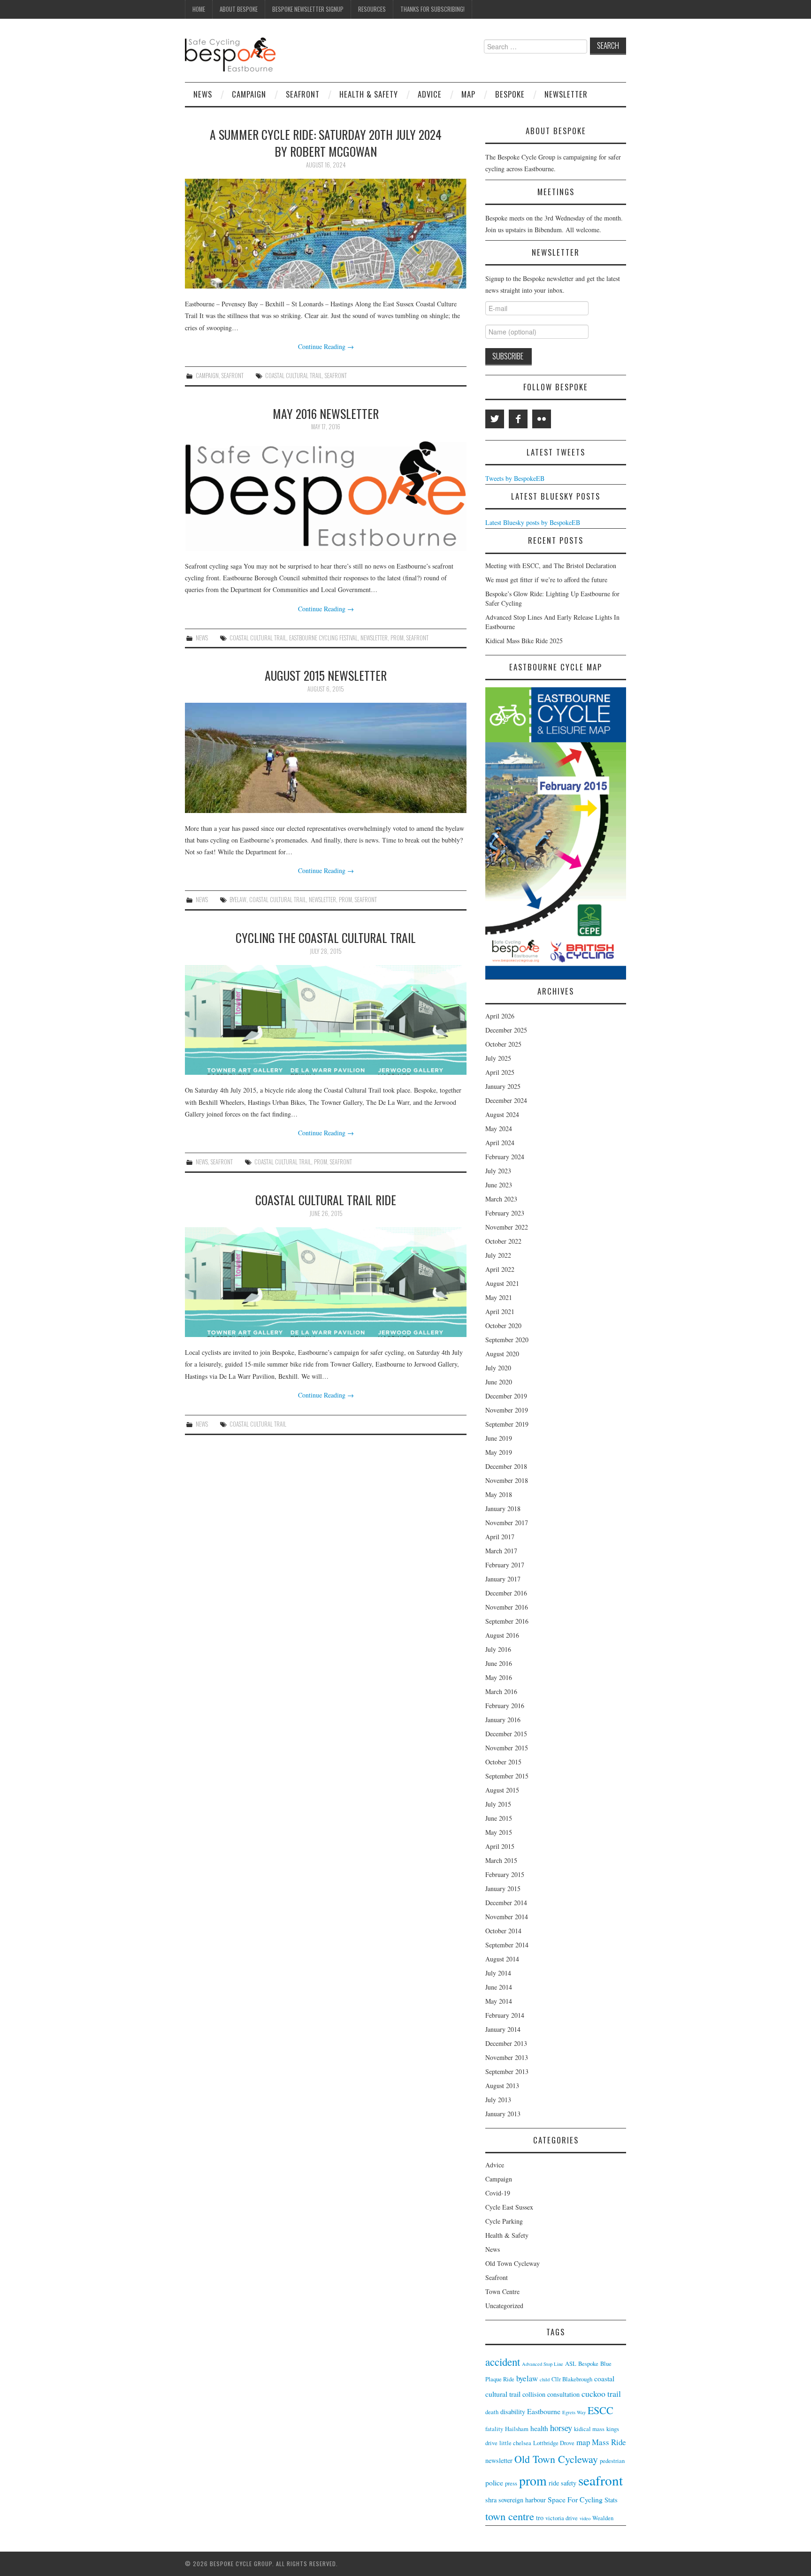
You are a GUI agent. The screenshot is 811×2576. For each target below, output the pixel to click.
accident (503, 2362)
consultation (563, 2394)
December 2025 (506, 1030)
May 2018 (499, 1494)
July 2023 (498, 1171)
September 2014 (507, 1945)
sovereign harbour (522, 2500)
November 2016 (507, 1607)
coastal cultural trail (294, 376)
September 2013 (507, 2071)
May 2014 (499, 2001)
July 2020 (498, 1368)
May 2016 (499, 1677)
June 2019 (499, 1438)
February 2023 (505, 1213)
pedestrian (612, 2461)
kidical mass (589, 2429)
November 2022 (507, 1227)
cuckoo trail (601, 2394)
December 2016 (506, 1593)
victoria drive (562, 2518)
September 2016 (507, 1621)
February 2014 (505, 2015)
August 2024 (502, 1114)
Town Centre (502, 2291)
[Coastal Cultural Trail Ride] (326, 1282)
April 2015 (500, 1846)
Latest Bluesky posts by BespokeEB (533, 522)
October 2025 (503, 1044)
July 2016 (498, 1649)
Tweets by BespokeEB (515, 478)
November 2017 (507, 1523)
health (539, 2428)
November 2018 (507, 1480)
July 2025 (498, 1058)
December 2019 (506, 1396)
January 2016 (503, 1720)
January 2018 (503, 1508)
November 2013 (507, 2057)
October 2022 (503, 1241)
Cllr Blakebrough (572, 2379)
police (494, 2482)
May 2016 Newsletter (326, 413)
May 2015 (499, 1832)
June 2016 (499, 1663)
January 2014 (503, 2029)
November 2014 (507, 1917)
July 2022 (498, 1255)
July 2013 (498, 2100)
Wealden (603, 2518)
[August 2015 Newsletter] (326, 758)
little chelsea (515, 2443)
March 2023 (501, 1199)
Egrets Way (574, 2412)
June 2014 (499, 1987)
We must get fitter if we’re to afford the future (546, 580)
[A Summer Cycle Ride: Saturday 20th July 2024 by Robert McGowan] (326, 234)
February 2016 (505, 1706)
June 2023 (499, 1185)
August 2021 (502, 1283)
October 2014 (503, 1931)
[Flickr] (542, 419)
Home (199, 9)
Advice (430, 94)
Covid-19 (498, 2193)
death (492, 2412)
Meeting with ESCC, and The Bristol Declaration (551, 566)
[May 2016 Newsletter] (326, 496)
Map (468, 94)
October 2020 (503, 1326)
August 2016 (502, 1635)
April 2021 (500, 1311)
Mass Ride (609, 2442)
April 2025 (500, 1072)
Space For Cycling (575, 2499)
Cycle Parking (504, 2221)
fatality (494, 2429)
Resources (372, 9)
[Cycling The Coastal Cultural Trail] (326, 1020)
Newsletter (566, 94)
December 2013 (506, 2043)
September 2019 (507, 1424)
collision (534, 2394)
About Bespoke (239, 9)
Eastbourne (544, 2411)
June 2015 (499, 1818)
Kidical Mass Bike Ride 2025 (524, 641)
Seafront (303, 94)
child (545, 2379)
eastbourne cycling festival (323, 638)
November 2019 (507, 1410)
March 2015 (501, 1860)
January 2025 (503, 1086)
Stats (611, 2500)
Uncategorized (504, 2306)
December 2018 (506, 1466)
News (203, 94)
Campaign (249, 94)
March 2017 (501, 1551)
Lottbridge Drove (554, 2443)
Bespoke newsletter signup (308, 9)
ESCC (601, 2410)
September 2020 (507, 1340)
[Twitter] (495, 419)
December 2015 (506, 1734)
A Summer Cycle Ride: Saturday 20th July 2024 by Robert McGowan (326, 143)
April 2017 (500, 1537)
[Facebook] (518, 419)
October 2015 (503, 1762)
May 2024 (499, 1128)
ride (554, 2483)
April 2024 (500, 1143)
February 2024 (505, 1157)
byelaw (238, 900)
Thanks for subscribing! (432, 9)
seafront (336, 376)
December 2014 (506, 1903)
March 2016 (501, 1691)
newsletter (374, 638)
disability (513, 2412)
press (511, 2483)
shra (491, 2500)
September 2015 (507, 1776)
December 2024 (506, 1100)
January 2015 (503, 1888)
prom (397, 638)
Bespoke (510, 94)
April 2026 (500, 1016)
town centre (510, 2516)
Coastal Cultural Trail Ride (326, 1200)
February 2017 (505, 1565)
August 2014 (502, 1959)
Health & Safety (369, 94)
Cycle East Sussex (509, 2207)
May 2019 (499, 1452)
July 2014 (498, 1973)
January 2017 (503, 1579)
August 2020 (502, 1354)
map (583, 2442)
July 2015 (498, 1804)
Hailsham (517, 2429)
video (585, 2518)
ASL (571, 2364)
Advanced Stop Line (543, 2364)
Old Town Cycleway (513, 2263)
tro (540, 2518)
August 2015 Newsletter (326, 675)
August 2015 (502, 1790)
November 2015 (507, 1748)
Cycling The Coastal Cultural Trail (326, 937)
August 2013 (502, 2086)
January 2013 (503, 2114)
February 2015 (505, 1874)
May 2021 (499, 1297)
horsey (561, 2428)
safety (569, 2483)
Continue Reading (326, 346)
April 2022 (500, 1269)
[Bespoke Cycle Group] (230, 54)
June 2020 (499, 1382)
